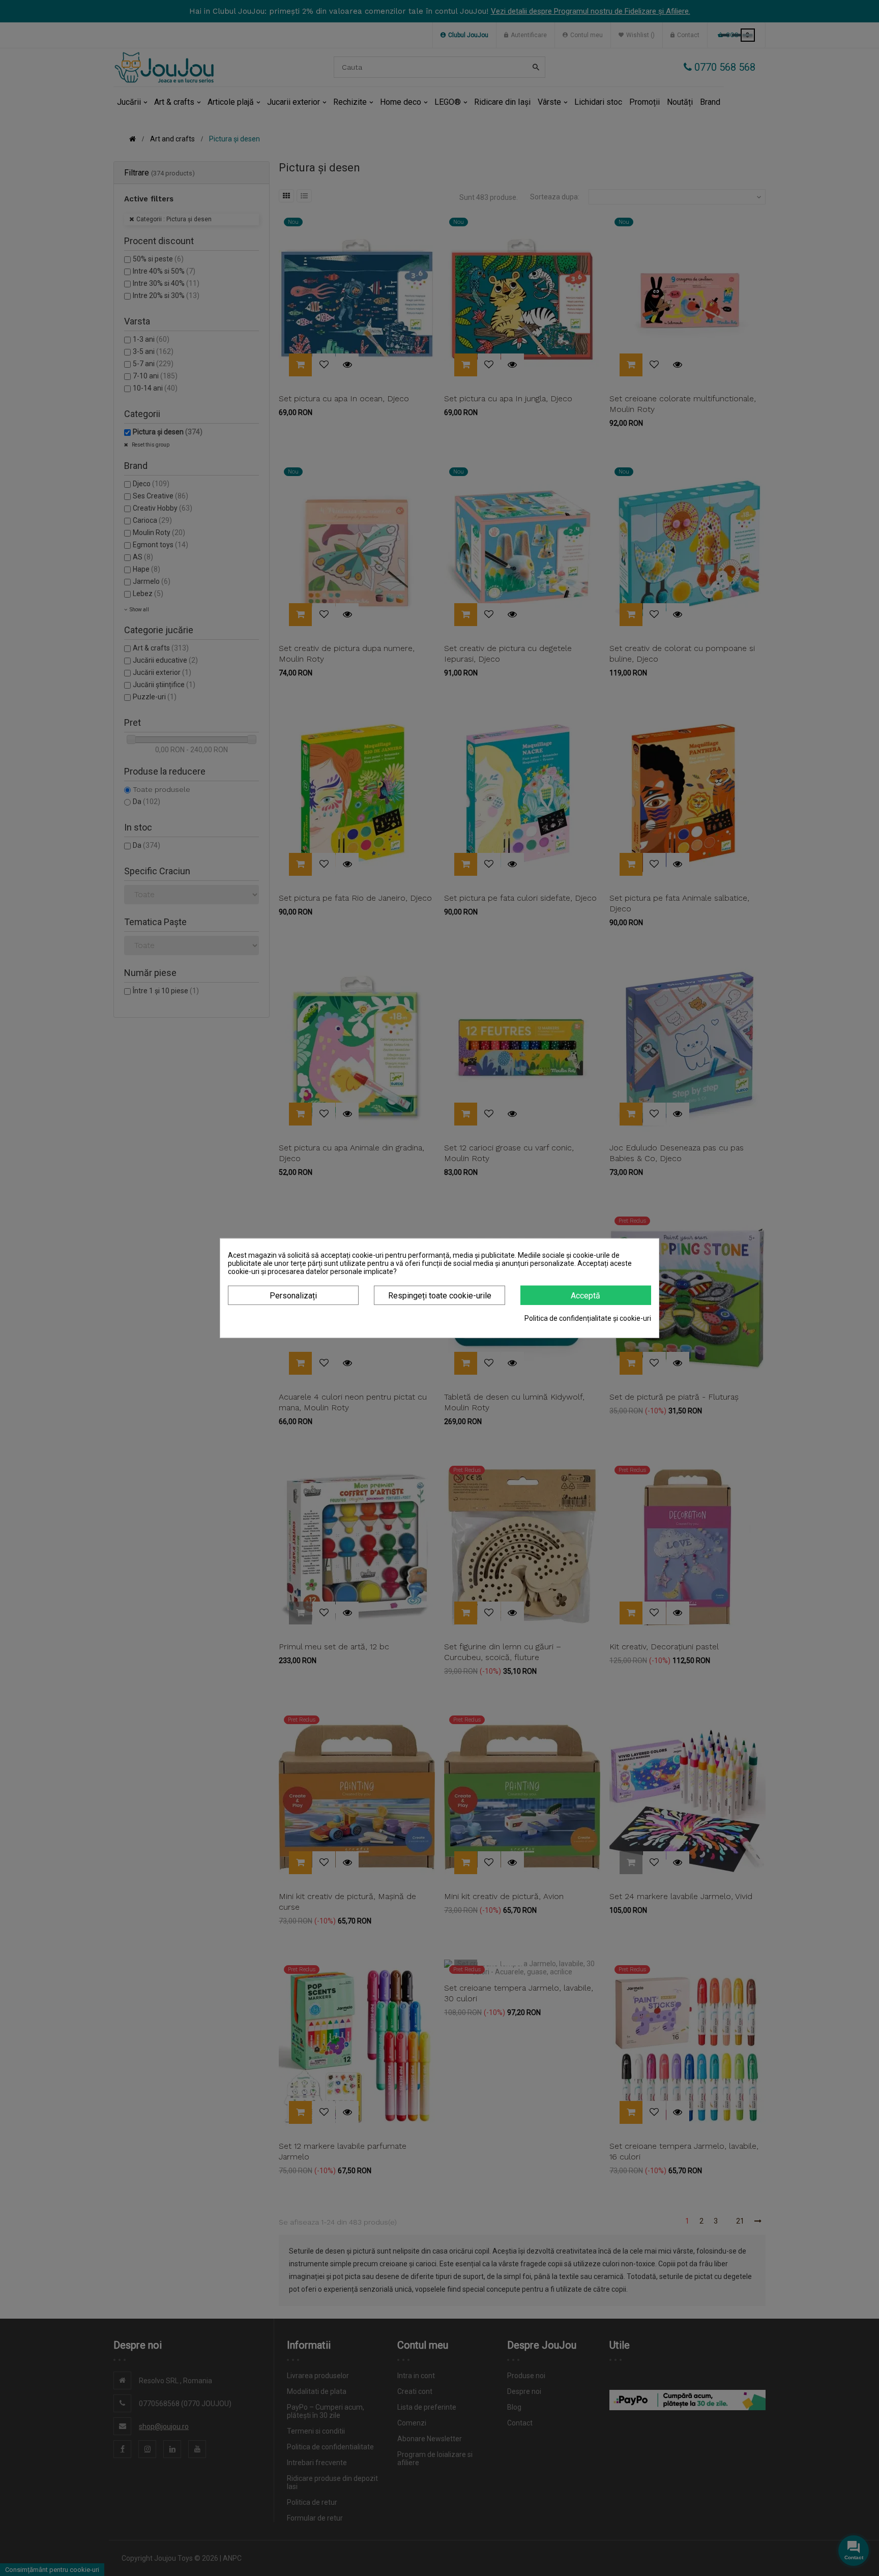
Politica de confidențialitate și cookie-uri (588, 1318)
